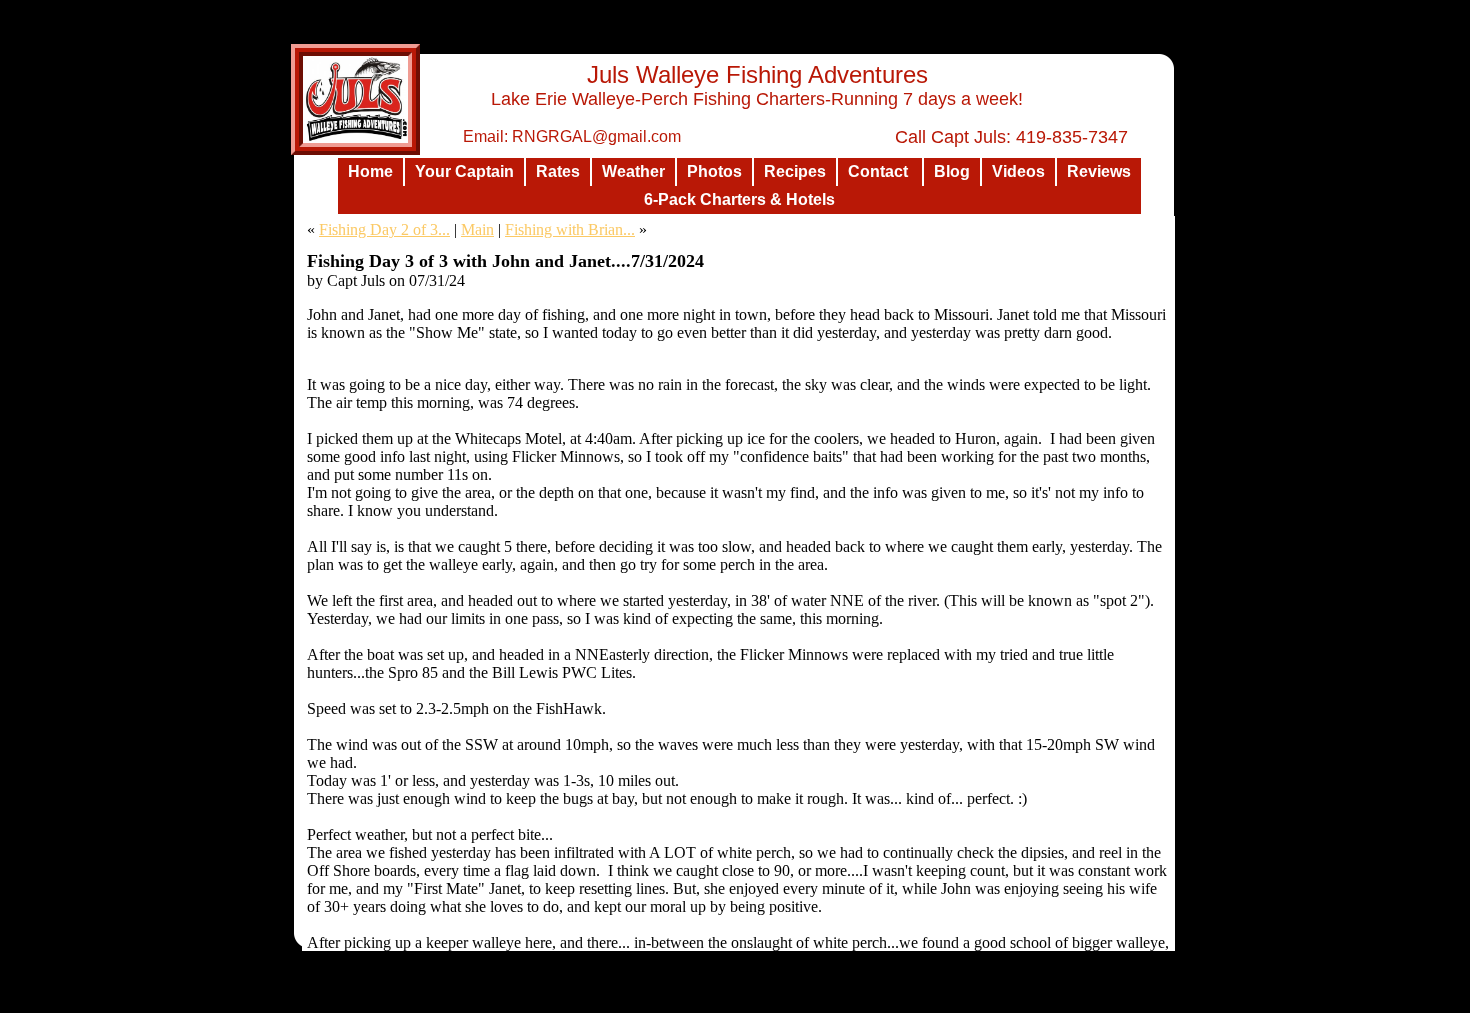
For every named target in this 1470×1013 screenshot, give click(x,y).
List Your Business (968, 995)
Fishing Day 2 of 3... (384, 229)
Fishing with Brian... (570, 229)
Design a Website (864, 995)
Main (477, 229)
